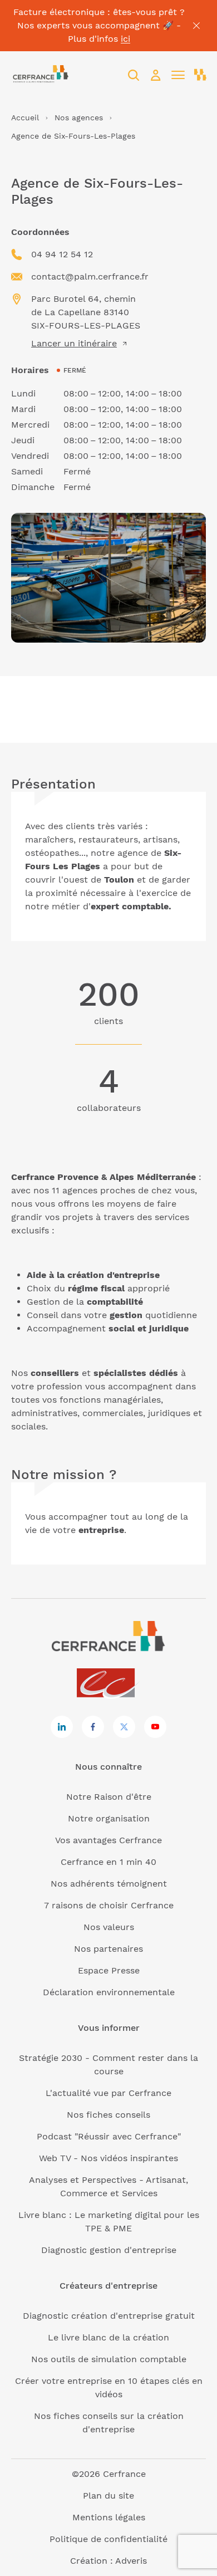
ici (125, 39)
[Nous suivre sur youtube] (155, 1727)
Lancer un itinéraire (74, 343)
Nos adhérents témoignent (109, 1884)
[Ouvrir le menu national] (200, 75)
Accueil (25, 117)
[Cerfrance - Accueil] (40, 75)
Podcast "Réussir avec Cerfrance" (109, 2136)
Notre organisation (109, 1818)
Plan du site (108, 2496)
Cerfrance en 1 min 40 (108, 1862)
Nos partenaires (108, 1949)
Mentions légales (109, 2517)
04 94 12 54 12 (62, 254)
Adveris (131, 2561)
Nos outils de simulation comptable (109, 2359)
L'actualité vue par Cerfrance (108, 2093)
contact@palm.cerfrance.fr (90, 276)
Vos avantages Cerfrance (108, 1840)
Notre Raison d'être (109, 1797)
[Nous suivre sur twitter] (124, 1727)
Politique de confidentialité (108, 2539)
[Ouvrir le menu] (178, 75)
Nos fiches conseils (108, 2115)
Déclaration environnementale (109, 1992)
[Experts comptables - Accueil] (109, 1684)
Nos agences (79, 117)
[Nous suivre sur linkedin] (62, 1727)
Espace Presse (109, 1970)
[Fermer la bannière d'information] (196, 26)
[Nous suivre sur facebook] (93, 1727)
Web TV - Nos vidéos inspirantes (108, 2158)
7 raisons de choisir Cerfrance (109, 1905)
